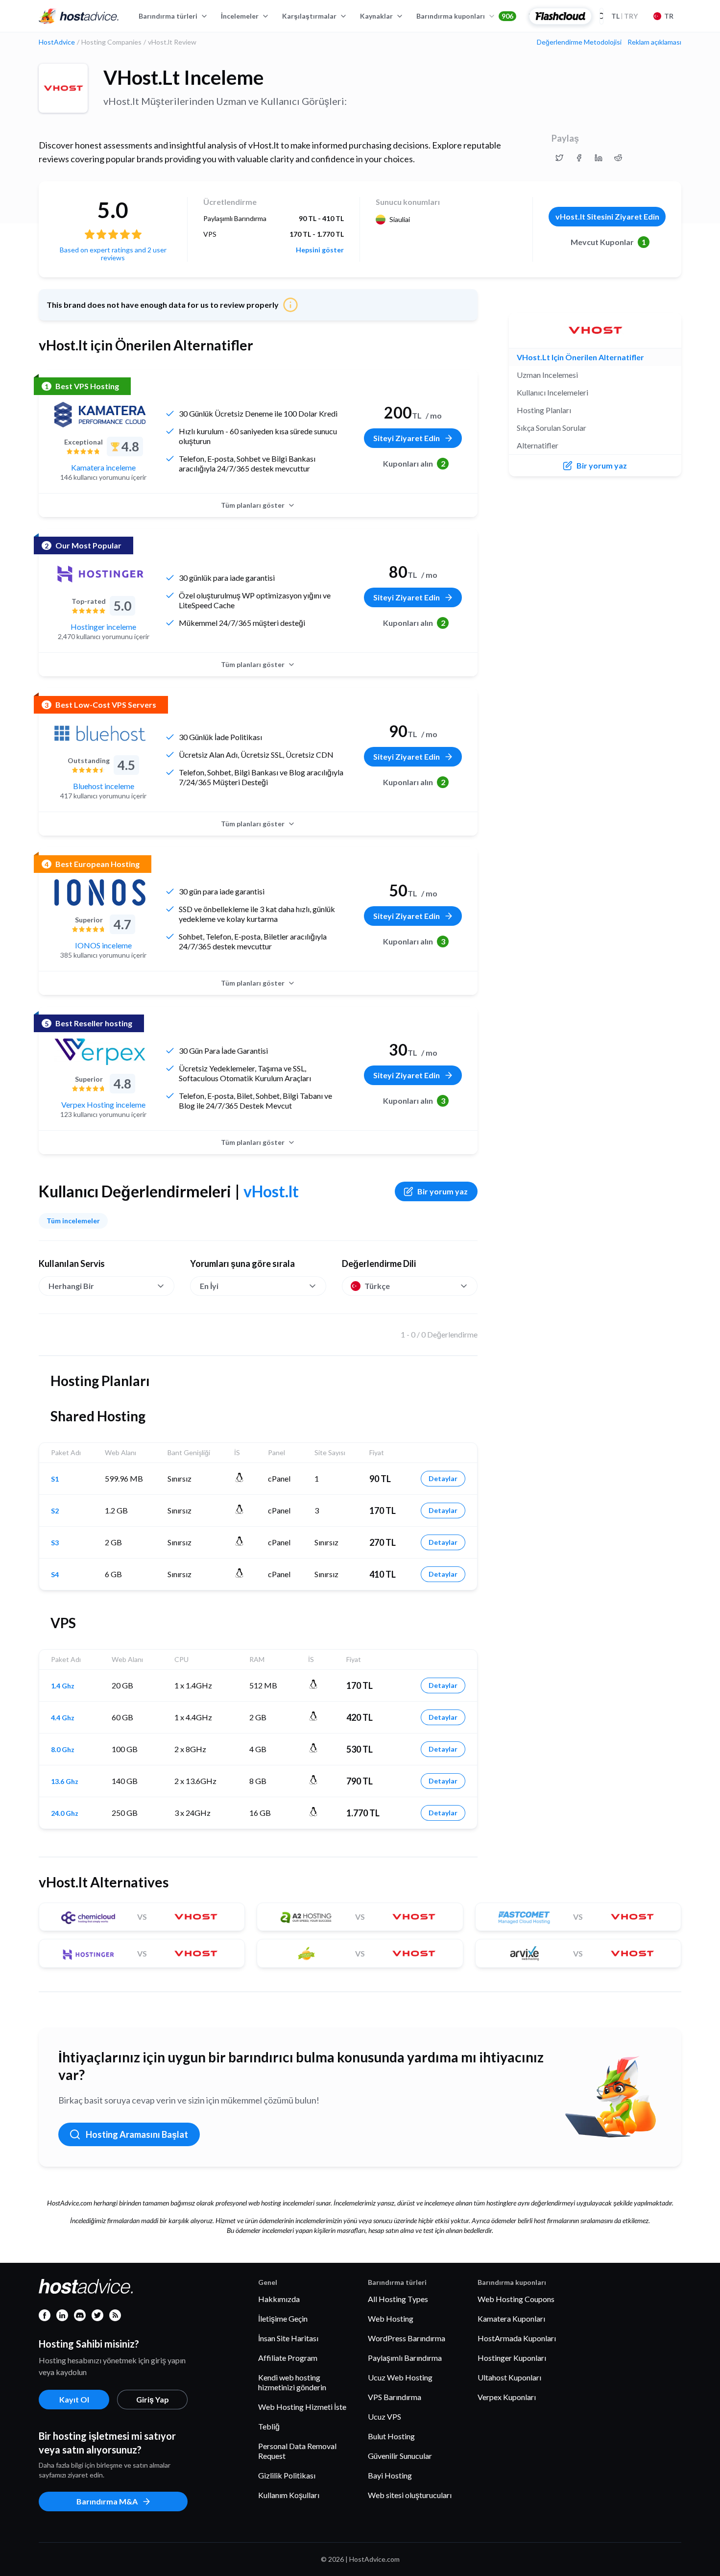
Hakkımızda (279, 2299)
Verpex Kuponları (507, 2397)
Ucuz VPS (384, 2416)
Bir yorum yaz (443, 1191)
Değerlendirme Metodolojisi (579, 42)
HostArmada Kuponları (517, 2338)
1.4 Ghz (63, 1686)
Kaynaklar (376, 16)
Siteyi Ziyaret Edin (407, 438)
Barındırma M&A (107, 2501)
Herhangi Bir (71, 1286)
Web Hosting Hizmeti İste (302, 2407)
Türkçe (377, 1286)
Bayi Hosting (390, 2475)
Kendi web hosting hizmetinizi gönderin (292, 2382)
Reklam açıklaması (654, 42)
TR (669, 16)
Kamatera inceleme (103, 467)
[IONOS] (100, 892)
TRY (624, 16)
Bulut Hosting (391, 2436)
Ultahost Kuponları (509, 2377)
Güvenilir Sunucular (400, 2456)
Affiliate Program (288, 2358)
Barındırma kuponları (465, 16)
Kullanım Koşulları (289, 2495)
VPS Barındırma (395, 2397)
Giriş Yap (153, 2399)
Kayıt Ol (74, 2399)
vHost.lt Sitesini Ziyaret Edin (607, 216)
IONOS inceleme (103, 945)
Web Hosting (391, 2318)
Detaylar (443, 1478)
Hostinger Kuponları (512, 2358)
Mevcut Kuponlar (608, 242)
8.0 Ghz (63, 1750)
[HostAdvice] (79, 16)
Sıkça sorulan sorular (552, 428)
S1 (55, 1479)
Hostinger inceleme (103, 627)
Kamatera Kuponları (511, 2318)
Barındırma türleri (168, 16)
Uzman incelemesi (547, 375)
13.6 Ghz (65, 1782)
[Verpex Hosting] (100, 1052)
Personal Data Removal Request (297, 2451)
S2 (55, 1511)
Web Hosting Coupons (516, 2299)
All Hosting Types (398, 2299)
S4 (55, 1575)
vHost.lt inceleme (183, 77)
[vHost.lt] (63, 88)
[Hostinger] (100, 574)
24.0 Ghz (65, 1813)
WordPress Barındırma (407, 2338)
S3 (55, 1543)
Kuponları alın (414, 463)
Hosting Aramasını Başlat (137, 2134)
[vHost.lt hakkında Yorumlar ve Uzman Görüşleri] (559, 158)
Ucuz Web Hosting (400, 2377)
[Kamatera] (100, 415)
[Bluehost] (100, 733)
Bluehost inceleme (104, 786)
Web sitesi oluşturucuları (410, 2495)
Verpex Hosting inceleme (103, 1104)
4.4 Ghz (63, 1718)
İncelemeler (240, 16)
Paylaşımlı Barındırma (405, 2358)
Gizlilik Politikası (287, 2475)
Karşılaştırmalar (309, 16)
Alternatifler (538, 445)
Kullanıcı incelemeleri (552, 392)
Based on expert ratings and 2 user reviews (113, 254)
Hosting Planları (544, 410)
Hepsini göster (320, 250)
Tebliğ (269, 2426)
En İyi (209, 1286)
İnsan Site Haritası (288, 2338)
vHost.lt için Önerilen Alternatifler (580, 357)
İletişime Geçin (283, 2318)
